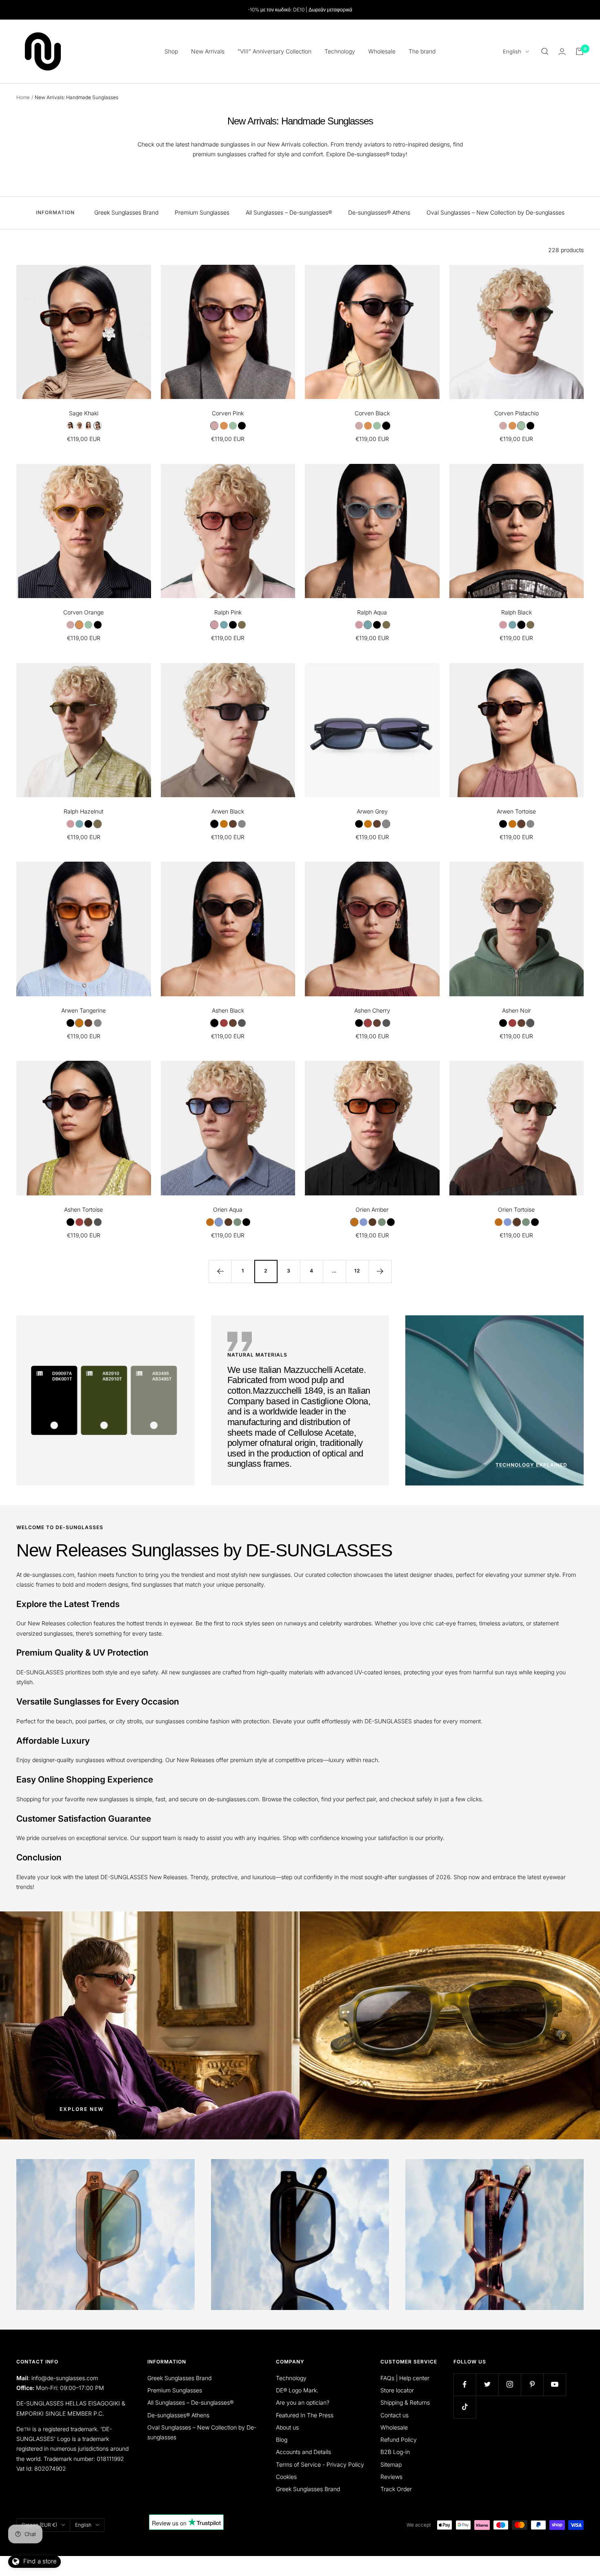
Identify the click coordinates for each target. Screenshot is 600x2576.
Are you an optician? (303, 2402)
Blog (282, 2440)
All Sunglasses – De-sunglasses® (289, 212)
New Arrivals (208, 51)
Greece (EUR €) (39, 2525)
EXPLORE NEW (82, 2109)
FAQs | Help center (405, 2378)
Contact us (394, 2415)
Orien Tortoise (516, 1209)
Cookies (286, 2477)
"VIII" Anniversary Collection (274, 51)
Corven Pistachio (517, 413)
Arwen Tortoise (516, 811)
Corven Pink (228, 413)
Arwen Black (228, 811)
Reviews (391, 2477)
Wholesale (382, 51)
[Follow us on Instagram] (510, 2384)
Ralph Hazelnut (83, 811)
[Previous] (220, 1271)
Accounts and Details (303, 2452)
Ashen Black (228, 1010)
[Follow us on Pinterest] (532, 2384)
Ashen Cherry (372, 1010)
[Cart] (580, 51)
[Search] (545, 51)
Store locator (397, 2390)
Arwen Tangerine (83, 1010)
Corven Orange (83, 612)
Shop (171, 51)
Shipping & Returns (405, 2402)
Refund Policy (399, 2440)
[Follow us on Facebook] (465, 2384)
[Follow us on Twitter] (487, 2384)
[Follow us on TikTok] (465, 2407)
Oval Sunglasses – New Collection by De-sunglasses (496, 212)
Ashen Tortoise (83, 1209)
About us (287, 2427)
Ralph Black (517, 612)
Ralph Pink (228, 612)
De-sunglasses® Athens (379, 212)
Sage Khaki (84, 413)
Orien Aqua (228, 1209)
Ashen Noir (517, 1010)
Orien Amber (372, 1209)
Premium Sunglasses (202, 212)
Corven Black (372, 413)
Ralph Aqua (372, 612)
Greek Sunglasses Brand (126, 212)
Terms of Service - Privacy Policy (320, 2464)
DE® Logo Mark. (297, 2390)
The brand (422, 51)
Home (23, 97)
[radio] (70, 426)
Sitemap (391, 2464)
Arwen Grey (372, 811)
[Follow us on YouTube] (554, 2384)
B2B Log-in (395, 2452)
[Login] (562, 52)
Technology (340, 51)
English (512, 51)
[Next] (380, 1271)
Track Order (396, 2489)
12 (357, 1271)
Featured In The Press (305, 2415)
